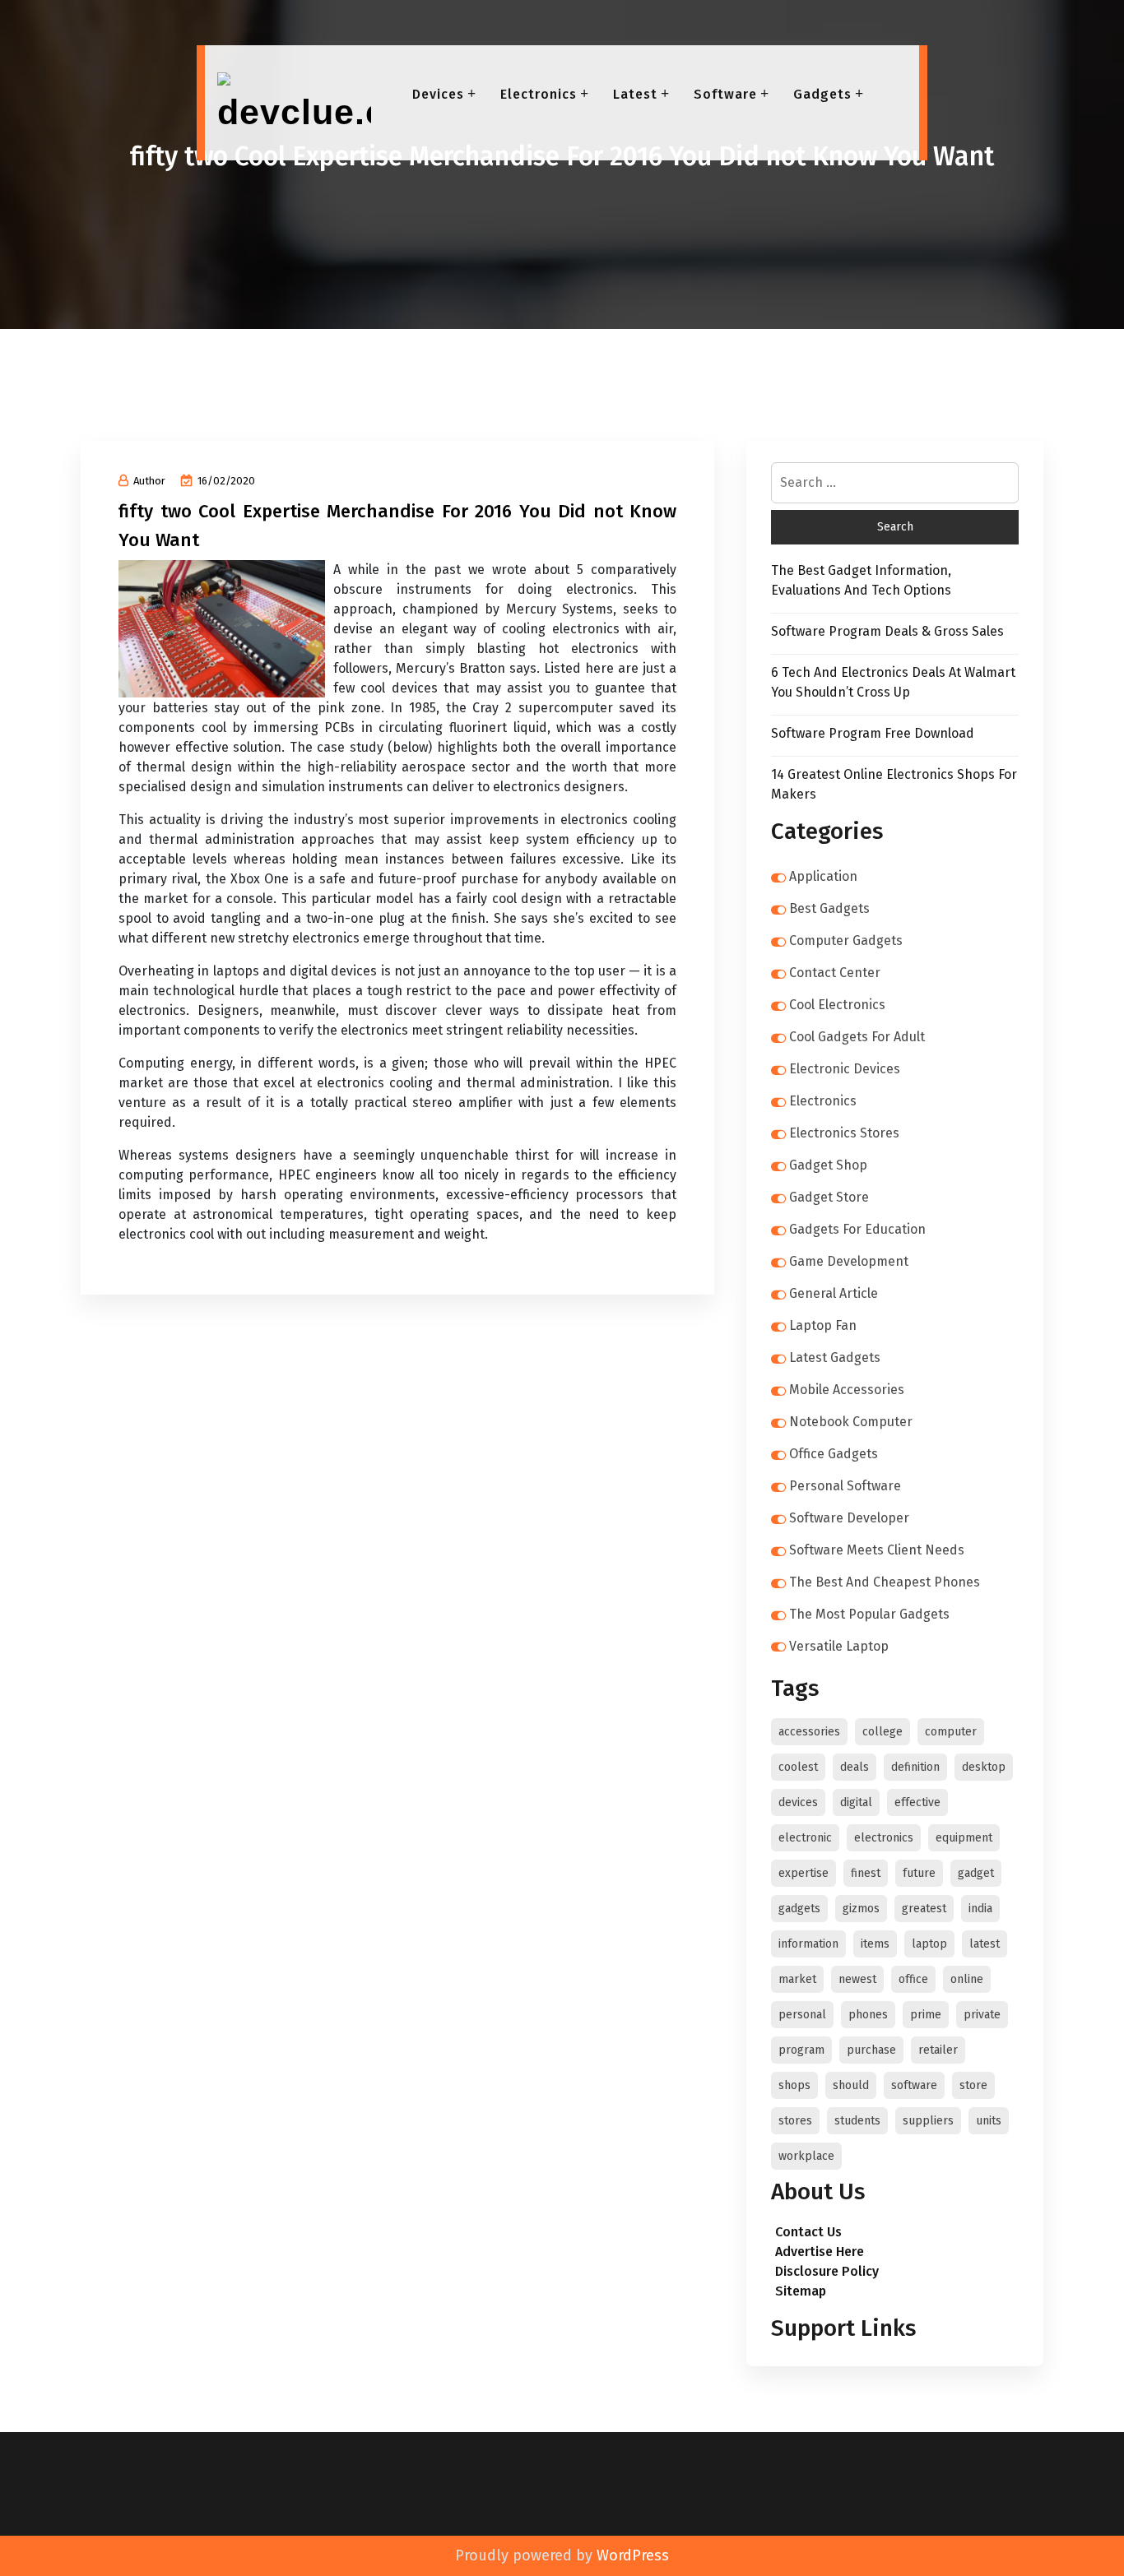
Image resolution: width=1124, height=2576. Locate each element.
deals (855, 1767)
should (851, 2085)
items (875, 1944)
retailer (938, 2050)
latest (985, 1944)
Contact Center (835, 973)
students (857, 2121)
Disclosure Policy (827, 2271)
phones (868, 2015)
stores (795, 2121)
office (913, 1979)
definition (915, 1767)
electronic (805, 1838)
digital (856, 1802)
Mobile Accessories (847, 1390)
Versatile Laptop (839, 1646)
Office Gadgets (834, 1454)
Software (725, 94)
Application (823, 876)
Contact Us (808, 2232)
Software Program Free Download (873, 733)
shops (794, 2085)
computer (951, 1732)
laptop (929, 1944)
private (982, 2015)
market (797, 1979)
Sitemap (801, 2291)
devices (798, 1802)
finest (866, 1873)
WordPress (633, 2555)
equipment (964, 1838)
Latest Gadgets (835, 1357)
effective (917, 1802)
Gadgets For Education (857, 1229)
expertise (804, 1873)
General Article (834, 1293)
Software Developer (849, 1518)
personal (802, 2015)
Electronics (539, 94)
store (973, 2085)
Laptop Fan (823, 1325)
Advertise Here (820, 2252)
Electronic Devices (845, 1069)
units (989, 2121)
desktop (984, 1767)
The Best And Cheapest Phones (885, 1582)
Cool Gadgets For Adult (857, 1037)
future (919, 1873)
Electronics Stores (844, 1133)
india (980, 1909)
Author (149, 481)
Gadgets (822, 94)
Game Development (849, 1261)
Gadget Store (829, 1197)
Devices (438, 94)
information (808, 1944)
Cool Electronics (837, 1005)
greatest (924, 1909)
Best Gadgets (829, 908)
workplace (806, 2156)
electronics (884, 1838)
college (882, 1732)
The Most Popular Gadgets (869, 1614)
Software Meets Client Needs (877, 1550)
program (801, 2050)
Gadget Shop (828, 1165)
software (914, 2085)
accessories (809, 1732)
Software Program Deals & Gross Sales (887, 631)
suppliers (928, 2121)
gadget (976, 1873)
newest (857, 1979)
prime (926, 2015)
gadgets (799, 1909)
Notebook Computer (851, 1422)
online (967, 1979)
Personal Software (845, 1486)
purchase (871, 2050)
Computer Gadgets (846, 941)
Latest (635, 94)
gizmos (861, 1909)
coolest (798, 1767)
